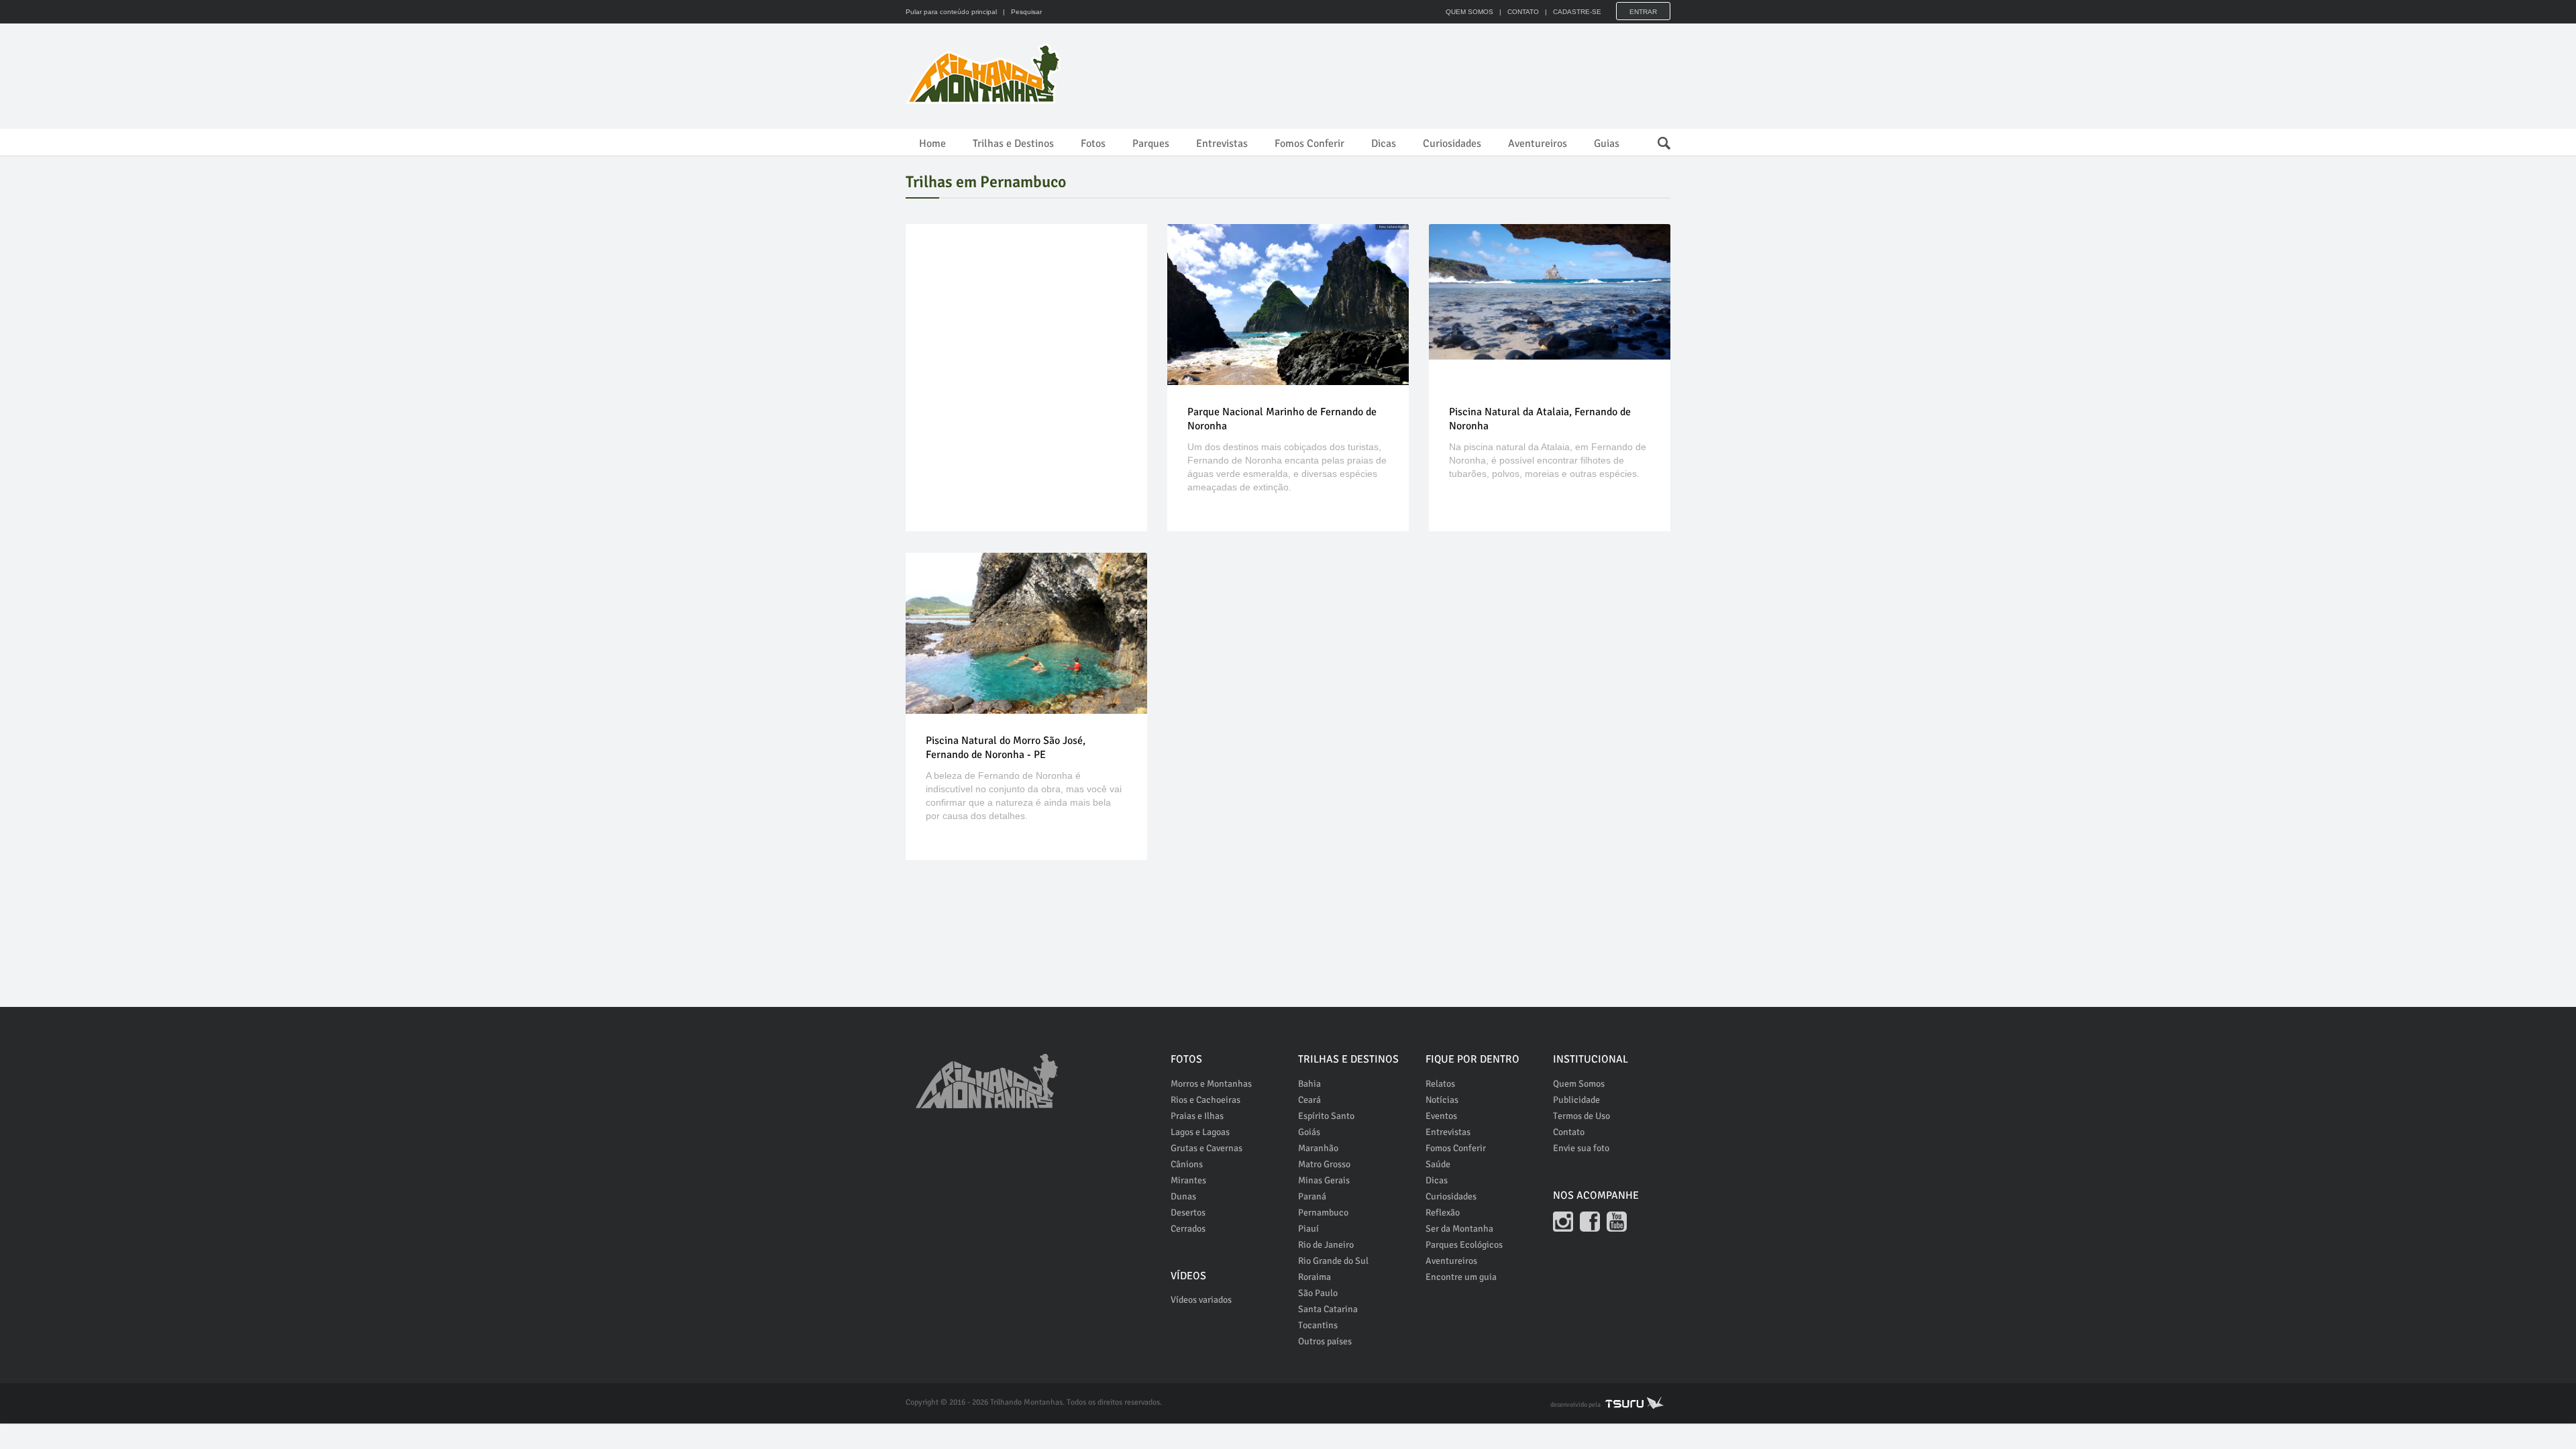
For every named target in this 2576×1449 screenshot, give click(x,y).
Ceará (1309, 1100)
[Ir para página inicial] (987, 1074)
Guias (1607, 144)
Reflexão (1443, 1213)
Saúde (1438, 1164)
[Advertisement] (1426, 74)
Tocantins (1318, 1325)
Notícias (1442, 1100)
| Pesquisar (1020, 12)
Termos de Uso (1581, 1116)
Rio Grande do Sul (1333, 1261)
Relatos (1440, 1084)
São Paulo (1318, 1293)
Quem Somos (1579, 1084)
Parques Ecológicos (1464, 1245)
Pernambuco (1323, 1213)
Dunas (1183, 1196)
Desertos (1188, 1213)
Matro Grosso (1324, 1164)
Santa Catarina (1328, 1309)
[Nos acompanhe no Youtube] (1617, 1222)
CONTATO (1523, 12)
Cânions (1187, 1164)
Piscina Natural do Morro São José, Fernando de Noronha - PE (1006, 748)
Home (932, 144)
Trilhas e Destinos (1013, 144)
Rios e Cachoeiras (1205, 1100)
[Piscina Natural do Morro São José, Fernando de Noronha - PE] (1026, 633)
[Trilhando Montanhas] (985, 74)
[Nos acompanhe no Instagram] (1563, 1222)
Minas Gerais (1324, 1180)
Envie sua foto (1581, 1148)
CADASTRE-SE (1577, 12)
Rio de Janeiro (1326, 1245)
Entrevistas (1222, 144)
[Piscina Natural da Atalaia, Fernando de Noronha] (1550, 292)
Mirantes (1188, 1180)
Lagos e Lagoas (1200, 1132)
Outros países (1325, 1341)
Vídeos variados (1201, 1300)
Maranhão (1318, 1148)
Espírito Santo (1326, 1116)
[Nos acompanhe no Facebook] (1590, 1222)
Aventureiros (1538, 144)
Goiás (1309, 1132)
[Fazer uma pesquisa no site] (1657, 140)
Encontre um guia (1461, 1277)
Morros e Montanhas (1211, 1084)
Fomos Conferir (1309, 144)
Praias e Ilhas (1197, 1116)
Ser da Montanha (1459, 1229)
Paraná (1312, 1196)
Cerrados (1188, 1229)
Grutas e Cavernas (1206, 1148)
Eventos (1441, 1116)
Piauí (1308, 1229)
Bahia (1309, 1084)
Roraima (1314, 1277)
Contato (1569, 1132)
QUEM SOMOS (1469, 12)
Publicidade (1576, 1100)
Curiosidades (1452, 144)
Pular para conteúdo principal (951, 12)
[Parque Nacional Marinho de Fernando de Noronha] (1288, 305)
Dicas (1384, 144)
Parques (1151, 144)
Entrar (1643, 12)
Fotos (1093, 144)
